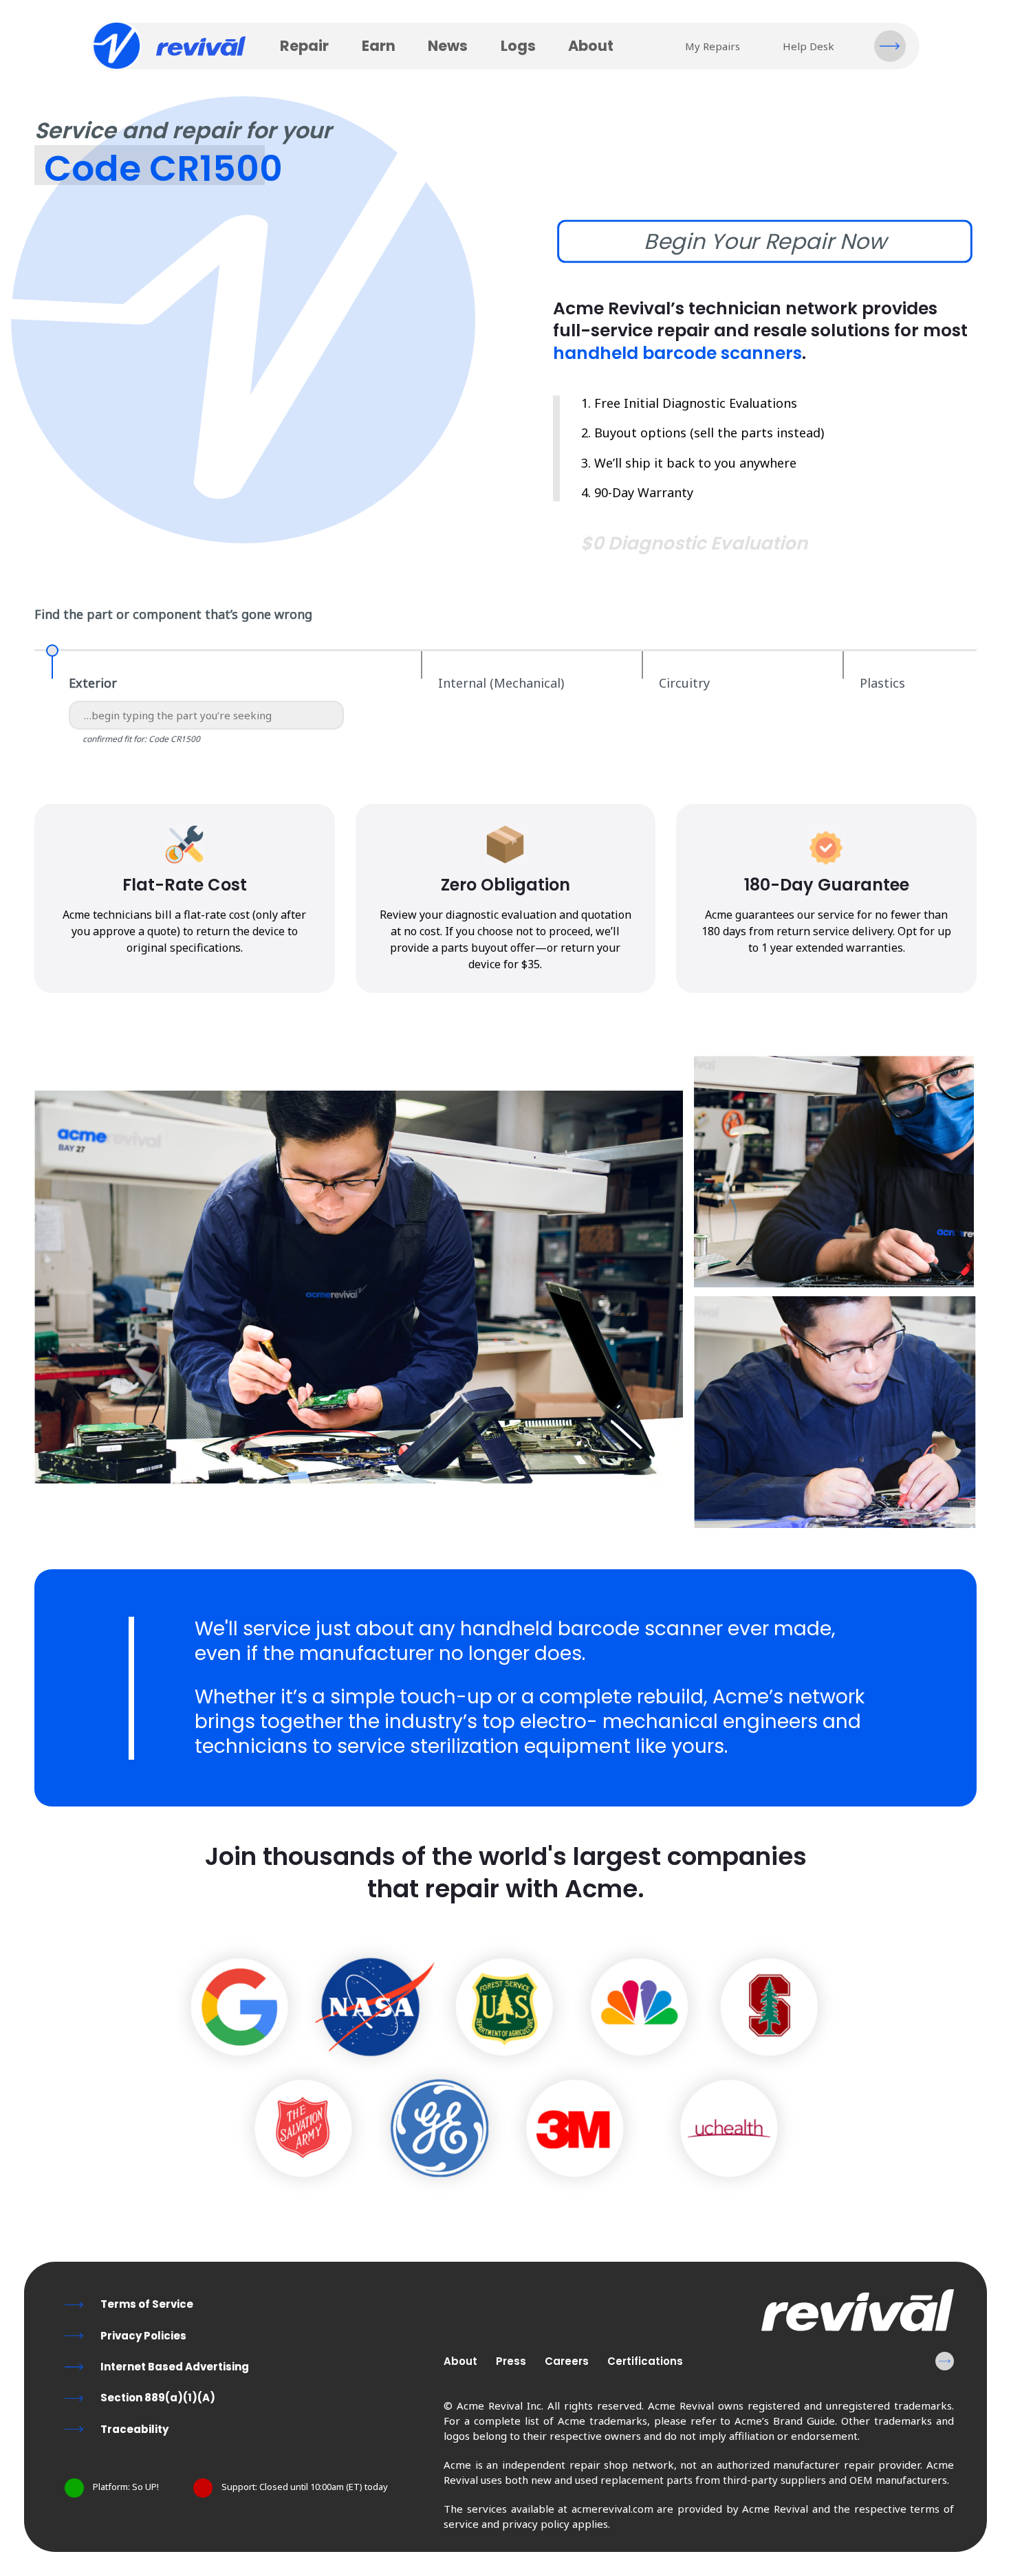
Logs (518, 46)
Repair (304, 46)
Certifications (645, 2361)
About (591, 46)
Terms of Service (147, 2304)
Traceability (134, 2429)
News (448, 46)
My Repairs (713, 46)
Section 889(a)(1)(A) (158, 2398)
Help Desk (808, 46)
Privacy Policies (143, 2336)
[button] (890, 46)
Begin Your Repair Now (765, 241)
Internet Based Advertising (175, 2367)
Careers (567, 2361)
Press (511, 2361)
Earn (379, 46)
